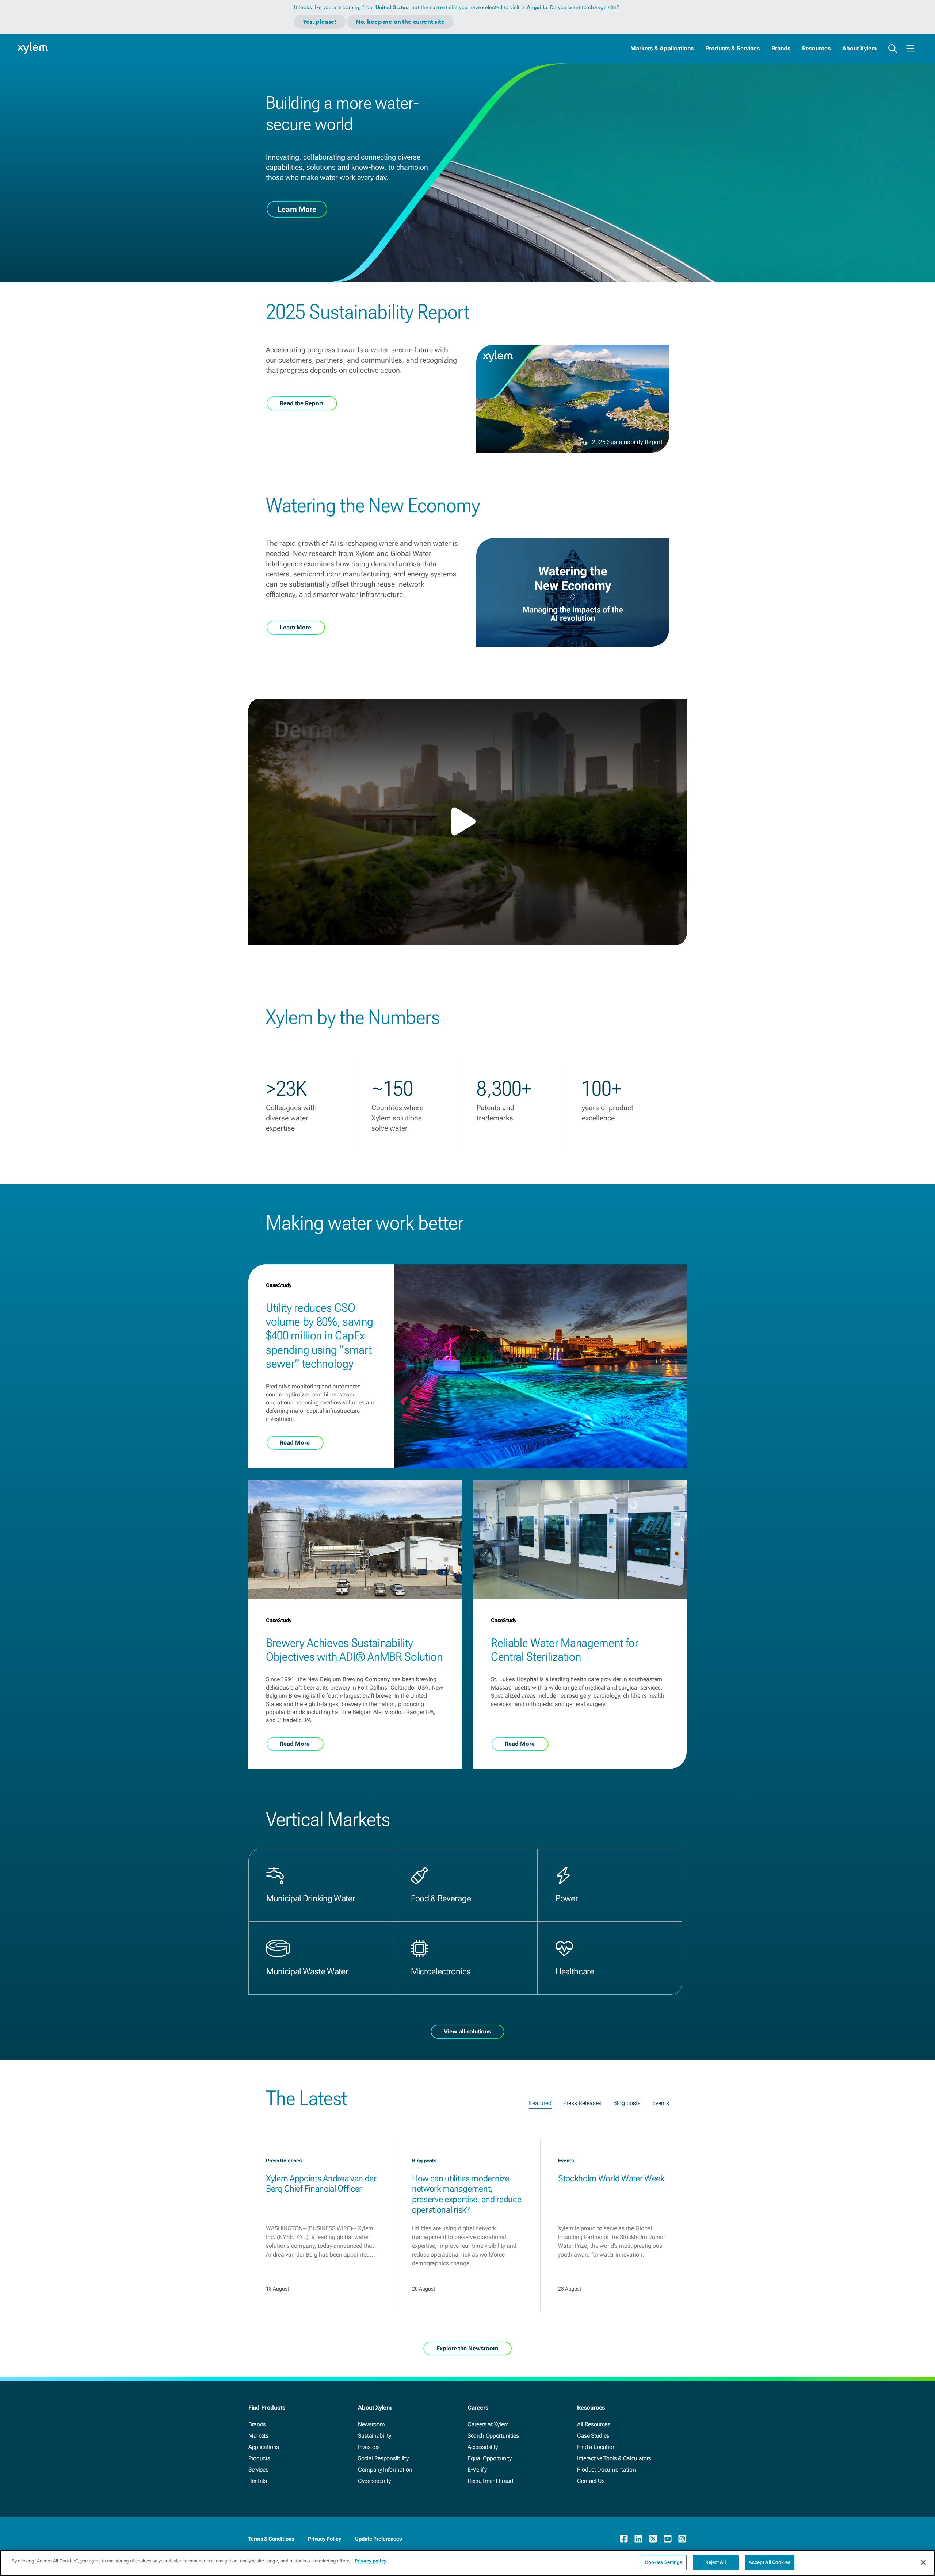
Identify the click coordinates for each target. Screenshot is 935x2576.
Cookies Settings (663, 2562)
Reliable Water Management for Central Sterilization (565, 1650)
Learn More (297, 209)
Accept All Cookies (770, 2562)
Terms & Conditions (271, 2539)
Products (259, 2458)
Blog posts (627, 2103)
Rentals (258, 2481)
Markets (258, 2436)
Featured (540, 2103)
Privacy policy (371, 2561)
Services (258, 2470)
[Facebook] (624, 2539)
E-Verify (477, 2470)
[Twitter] (653, 2539)
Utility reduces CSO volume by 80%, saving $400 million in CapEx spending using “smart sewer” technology (319, 1336)
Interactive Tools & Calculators (614, 2458)
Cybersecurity (374, 2481)
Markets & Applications (662, 48)
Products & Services (732, 48)
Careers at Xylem (488, 2424)
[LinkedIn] (638, 2539)
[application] (467, 822)
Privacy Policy (325, 2539)
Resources (816, 48)
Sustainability (375, 2436)
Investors (369, 2447)
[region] (467, 2563)
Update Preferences (378, 2539)
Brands (781, 48)
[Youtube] (668, 2539)
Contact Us (591, 2481)
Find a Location (596, 2447)
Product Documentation (606, 2470)
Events (661, 2103)
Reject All (715, 2562)
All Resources (594, 2424)
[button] (467, 821)
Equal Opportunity (490, 2458)
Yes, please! (320, 22)
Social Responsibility (383, 2458)
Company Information (385, 2470)
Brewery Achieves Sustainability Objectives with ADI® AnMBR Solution (354, 1650)
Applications (264, 2447)
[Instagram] (682, 2539)
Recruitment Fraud (490, 2481)
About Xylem (859, 48)
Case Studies (593, 2436)
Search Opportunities (493, 2436)
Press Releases (582, 2103)
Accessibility (483, 2447)
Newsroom (371, 2424)
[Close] (923, 2562)
